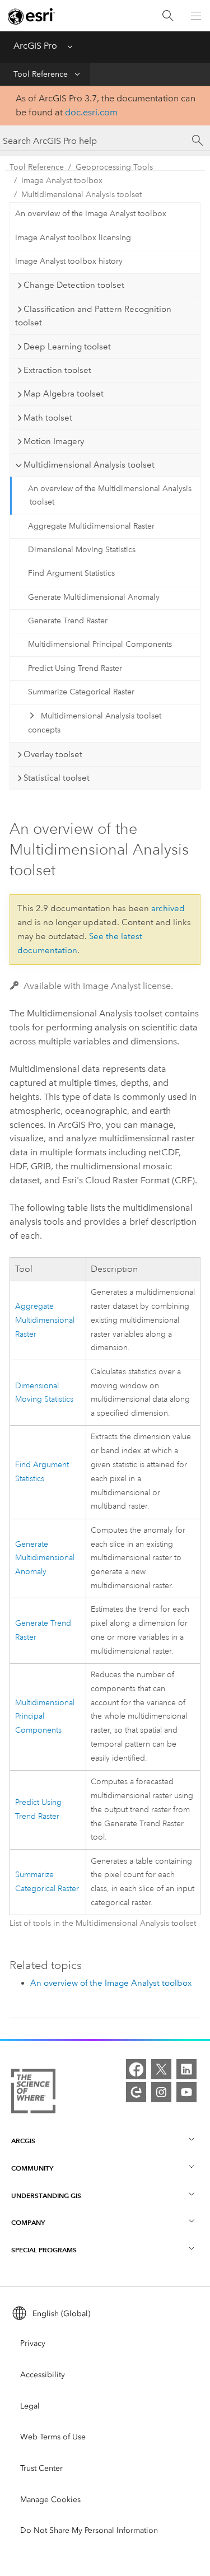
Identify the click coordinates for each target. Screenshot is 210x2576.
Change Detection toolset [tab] (74, 285)
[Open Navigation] (196, 16)
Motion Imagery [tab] (54, 441)
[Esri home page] (31, 16)
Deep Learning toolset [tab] (67, 347)
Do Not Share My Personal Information (89, 2530)
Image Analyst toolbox (62, 181)
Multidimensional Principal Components (100, 644)
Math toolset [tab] (48, 418)
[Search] (168, 16)
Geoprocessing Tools (114, 167)
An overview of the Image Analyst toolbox (91, 214)
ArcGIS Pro (35, 46)
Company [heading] (28, 2222)
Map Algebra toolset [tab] (64, 394)
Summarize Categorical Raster (81, 692)
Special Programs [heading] (44, 2250)
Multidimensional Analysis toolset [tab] (89, 465)
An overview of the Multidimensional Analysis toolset (110, 496)
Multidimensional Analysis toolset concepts (94, 723)
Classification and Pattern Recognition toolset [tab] (93, 316)
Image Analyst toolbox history (69, 261)
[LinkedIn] (186, 2069)
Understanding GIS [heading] (46, 2195)
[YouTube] (186, 2092)
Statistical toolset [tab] (57, 778)
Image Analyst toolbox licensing (73, 238)
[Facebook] (136, 2069)
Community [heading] (32, 2168)
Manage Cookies (50, 2500)
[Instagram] (161, 2092)
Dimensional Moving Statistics (82, 550)
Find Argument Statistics (71, 573)
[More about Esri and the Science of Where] (33, 2093)
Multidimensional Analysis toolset (81, 195)
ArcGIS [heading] (23, 2141)
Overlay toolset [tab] (53, 754)
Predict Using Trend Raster (75, 668)
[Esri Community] (136, 2092)
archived (168, 908)
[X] (161, 2069)
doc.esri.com (91, 112)
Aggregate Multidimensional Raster (91, 526)
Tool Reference (41, 74)
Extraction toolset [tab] (57, 370)
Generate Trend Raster (68, 621)
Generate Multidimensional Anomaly (94, 597)
